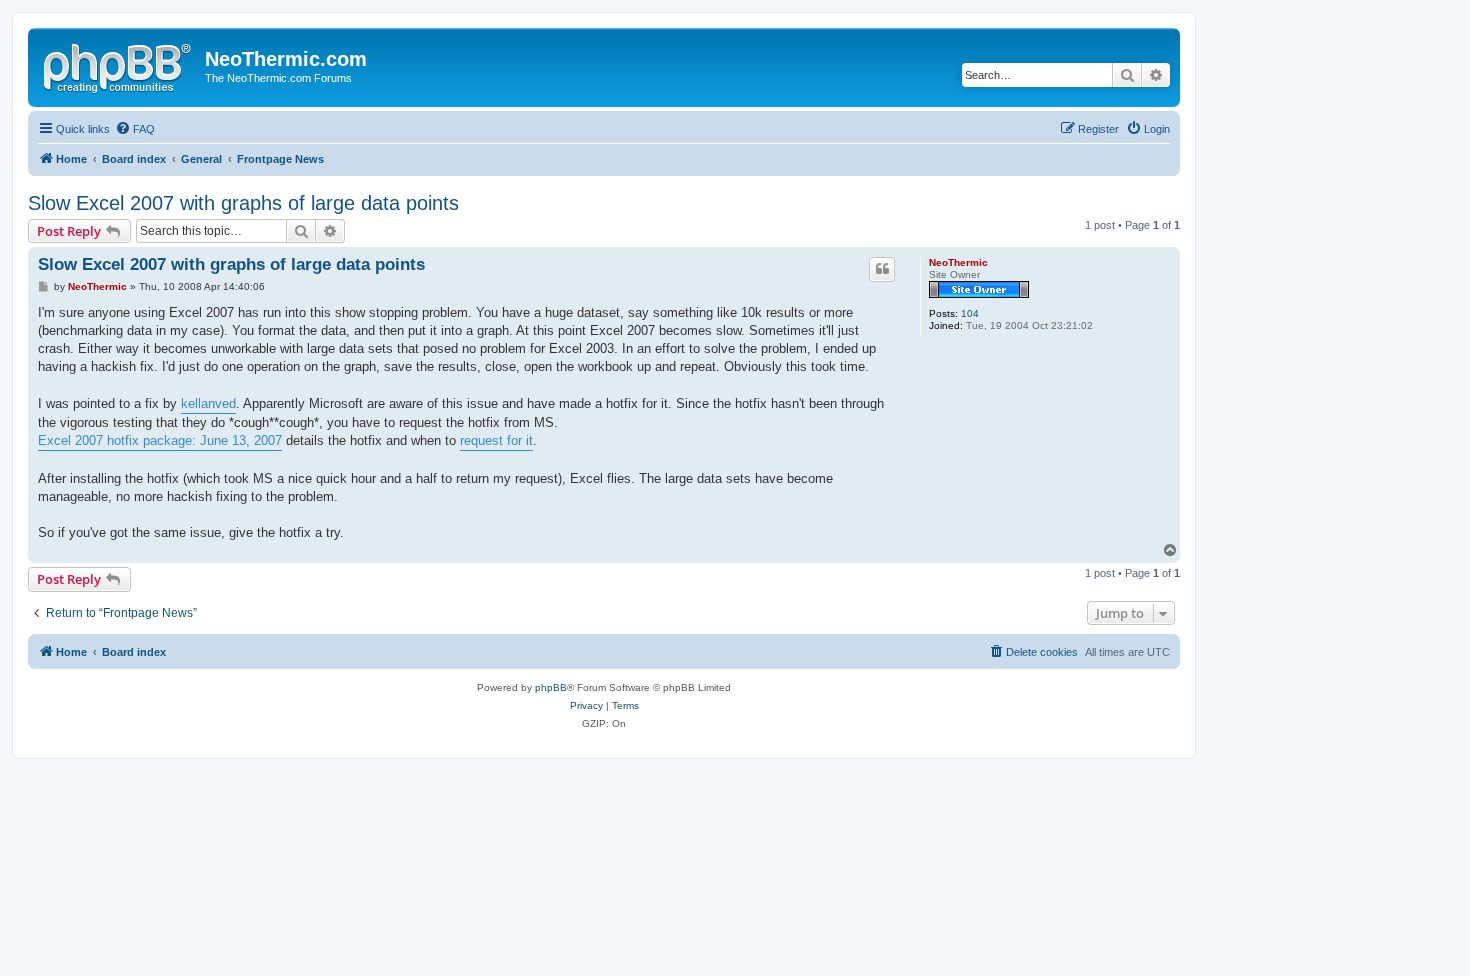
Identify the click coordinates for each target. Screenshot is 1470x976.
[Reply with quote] (882, 269)
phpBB (551, 687)
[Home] (119, 65)
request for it (496, 440)
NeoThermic (958, 262)
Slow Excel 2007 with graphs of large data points (243, 203)
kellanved (208, 403)
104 (970, 313)
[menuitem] (135, 129)
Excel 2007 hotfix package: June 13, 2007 (160, 440)
